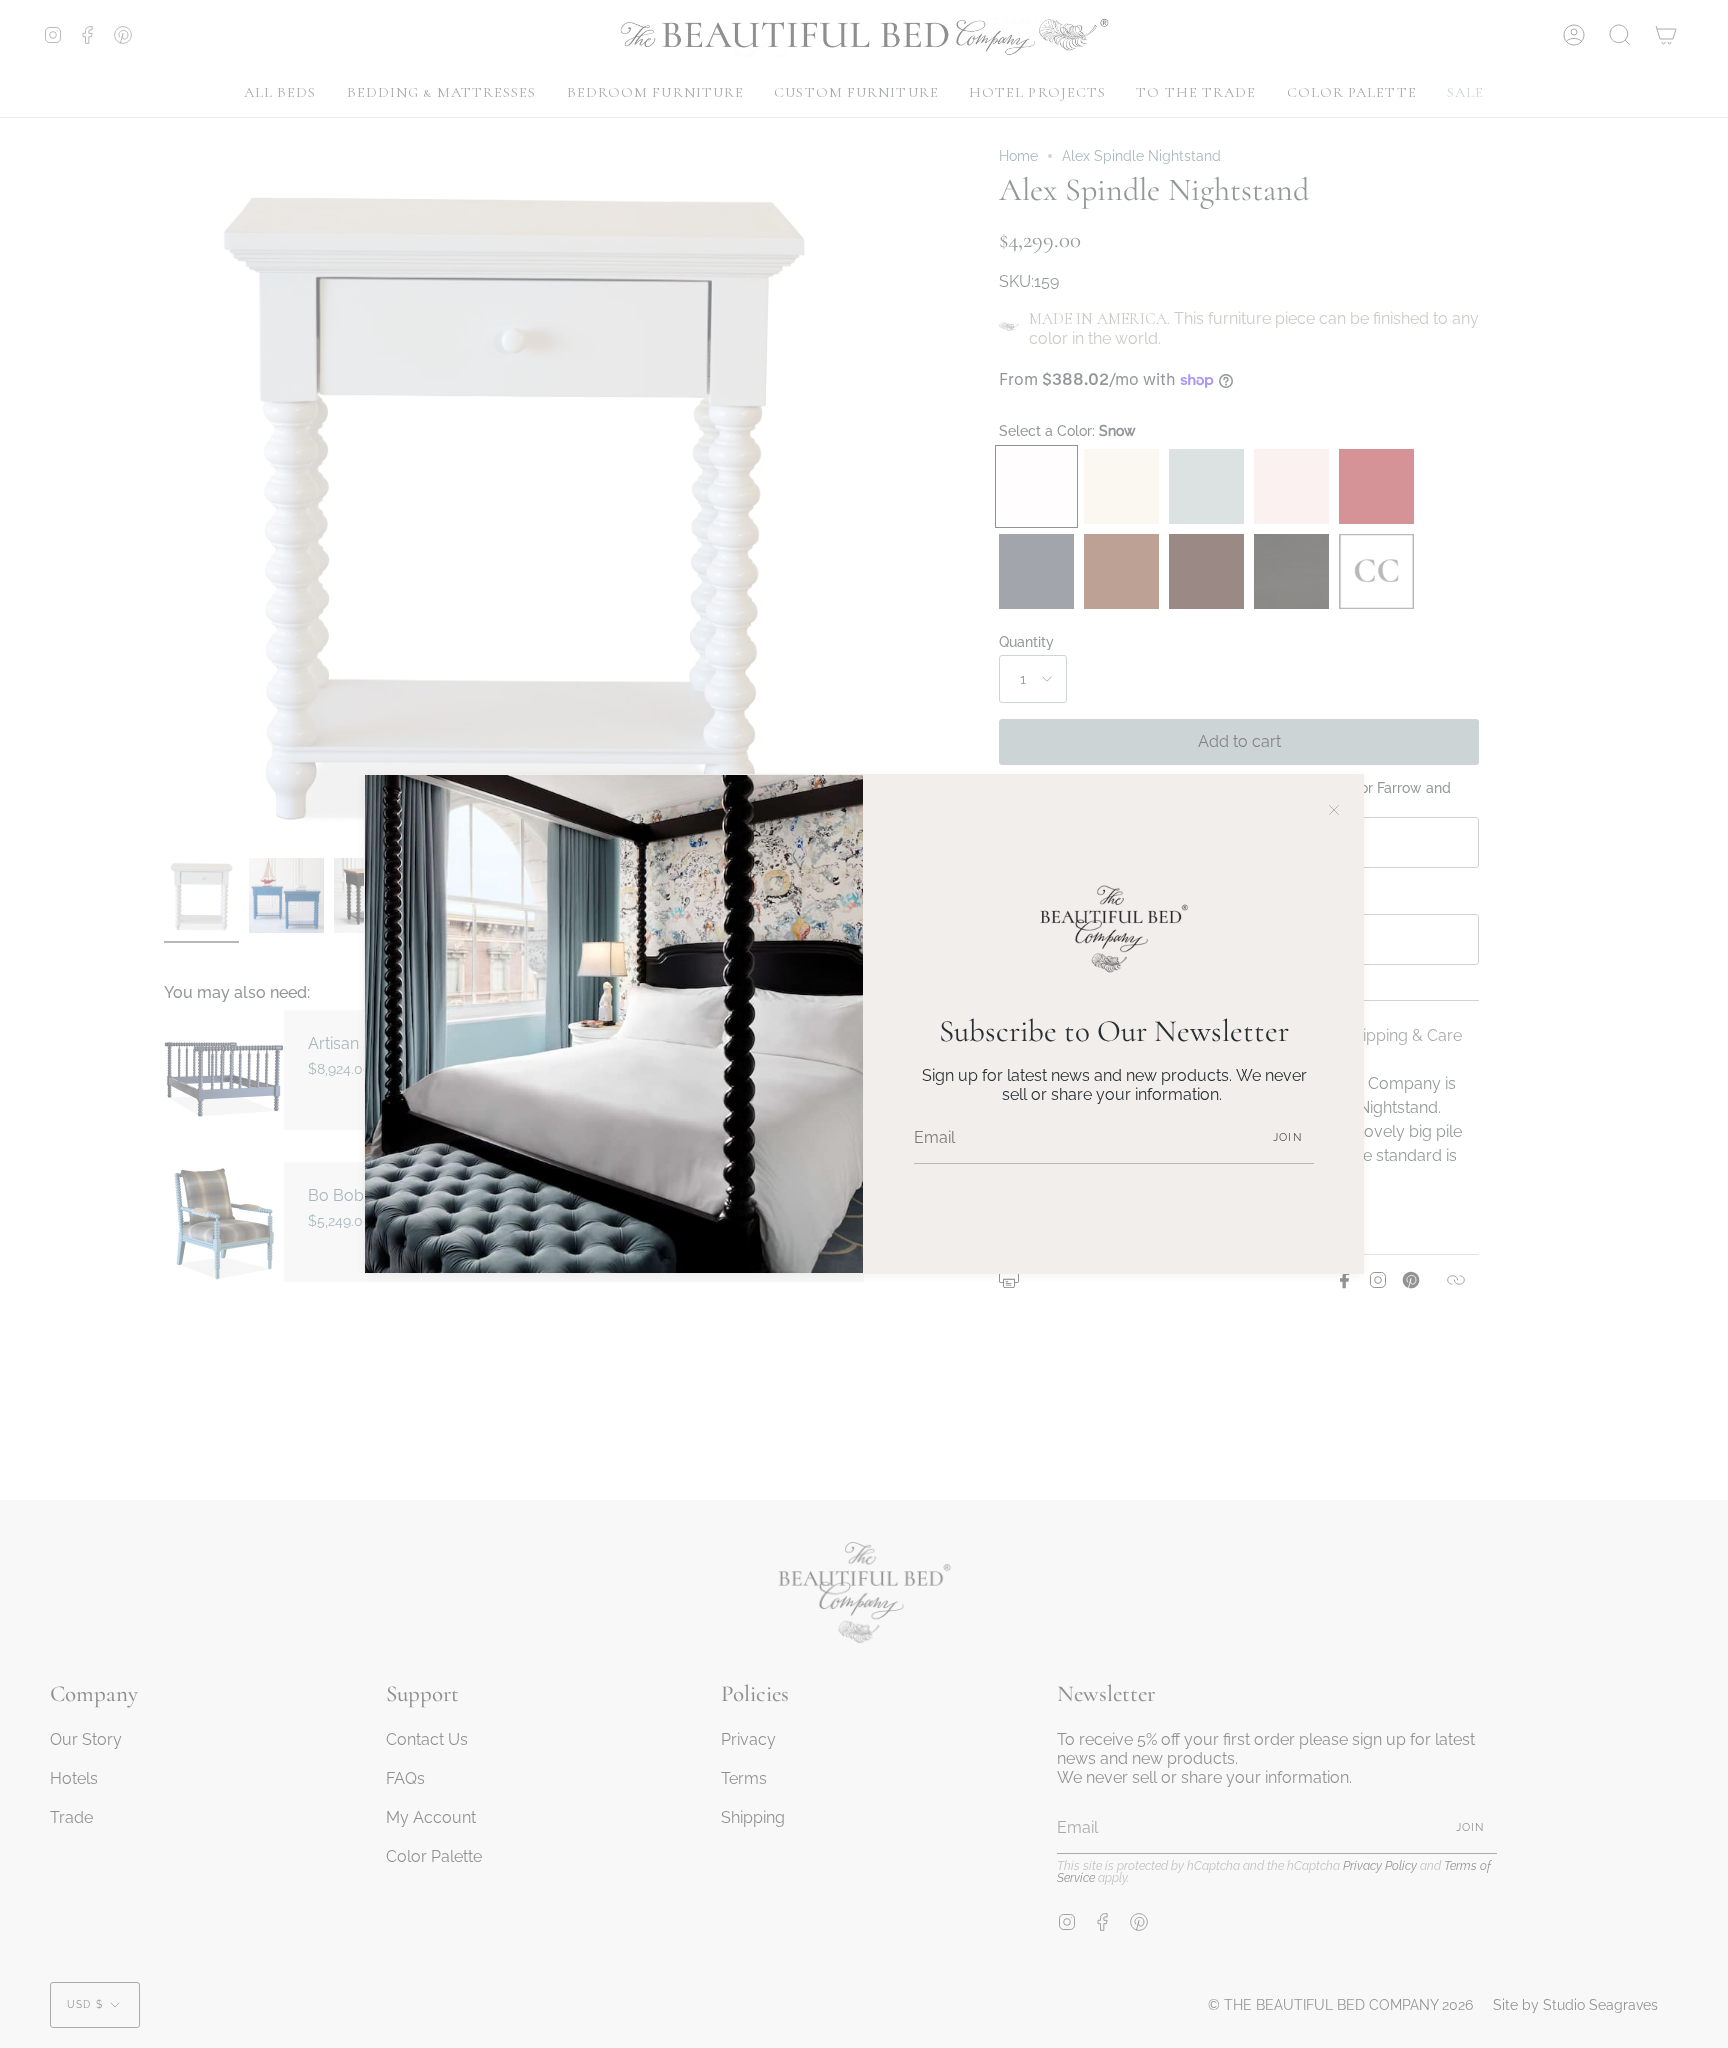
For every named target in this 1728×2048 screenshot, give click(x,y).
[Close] (1334, 804)
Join (1287, 1137)
